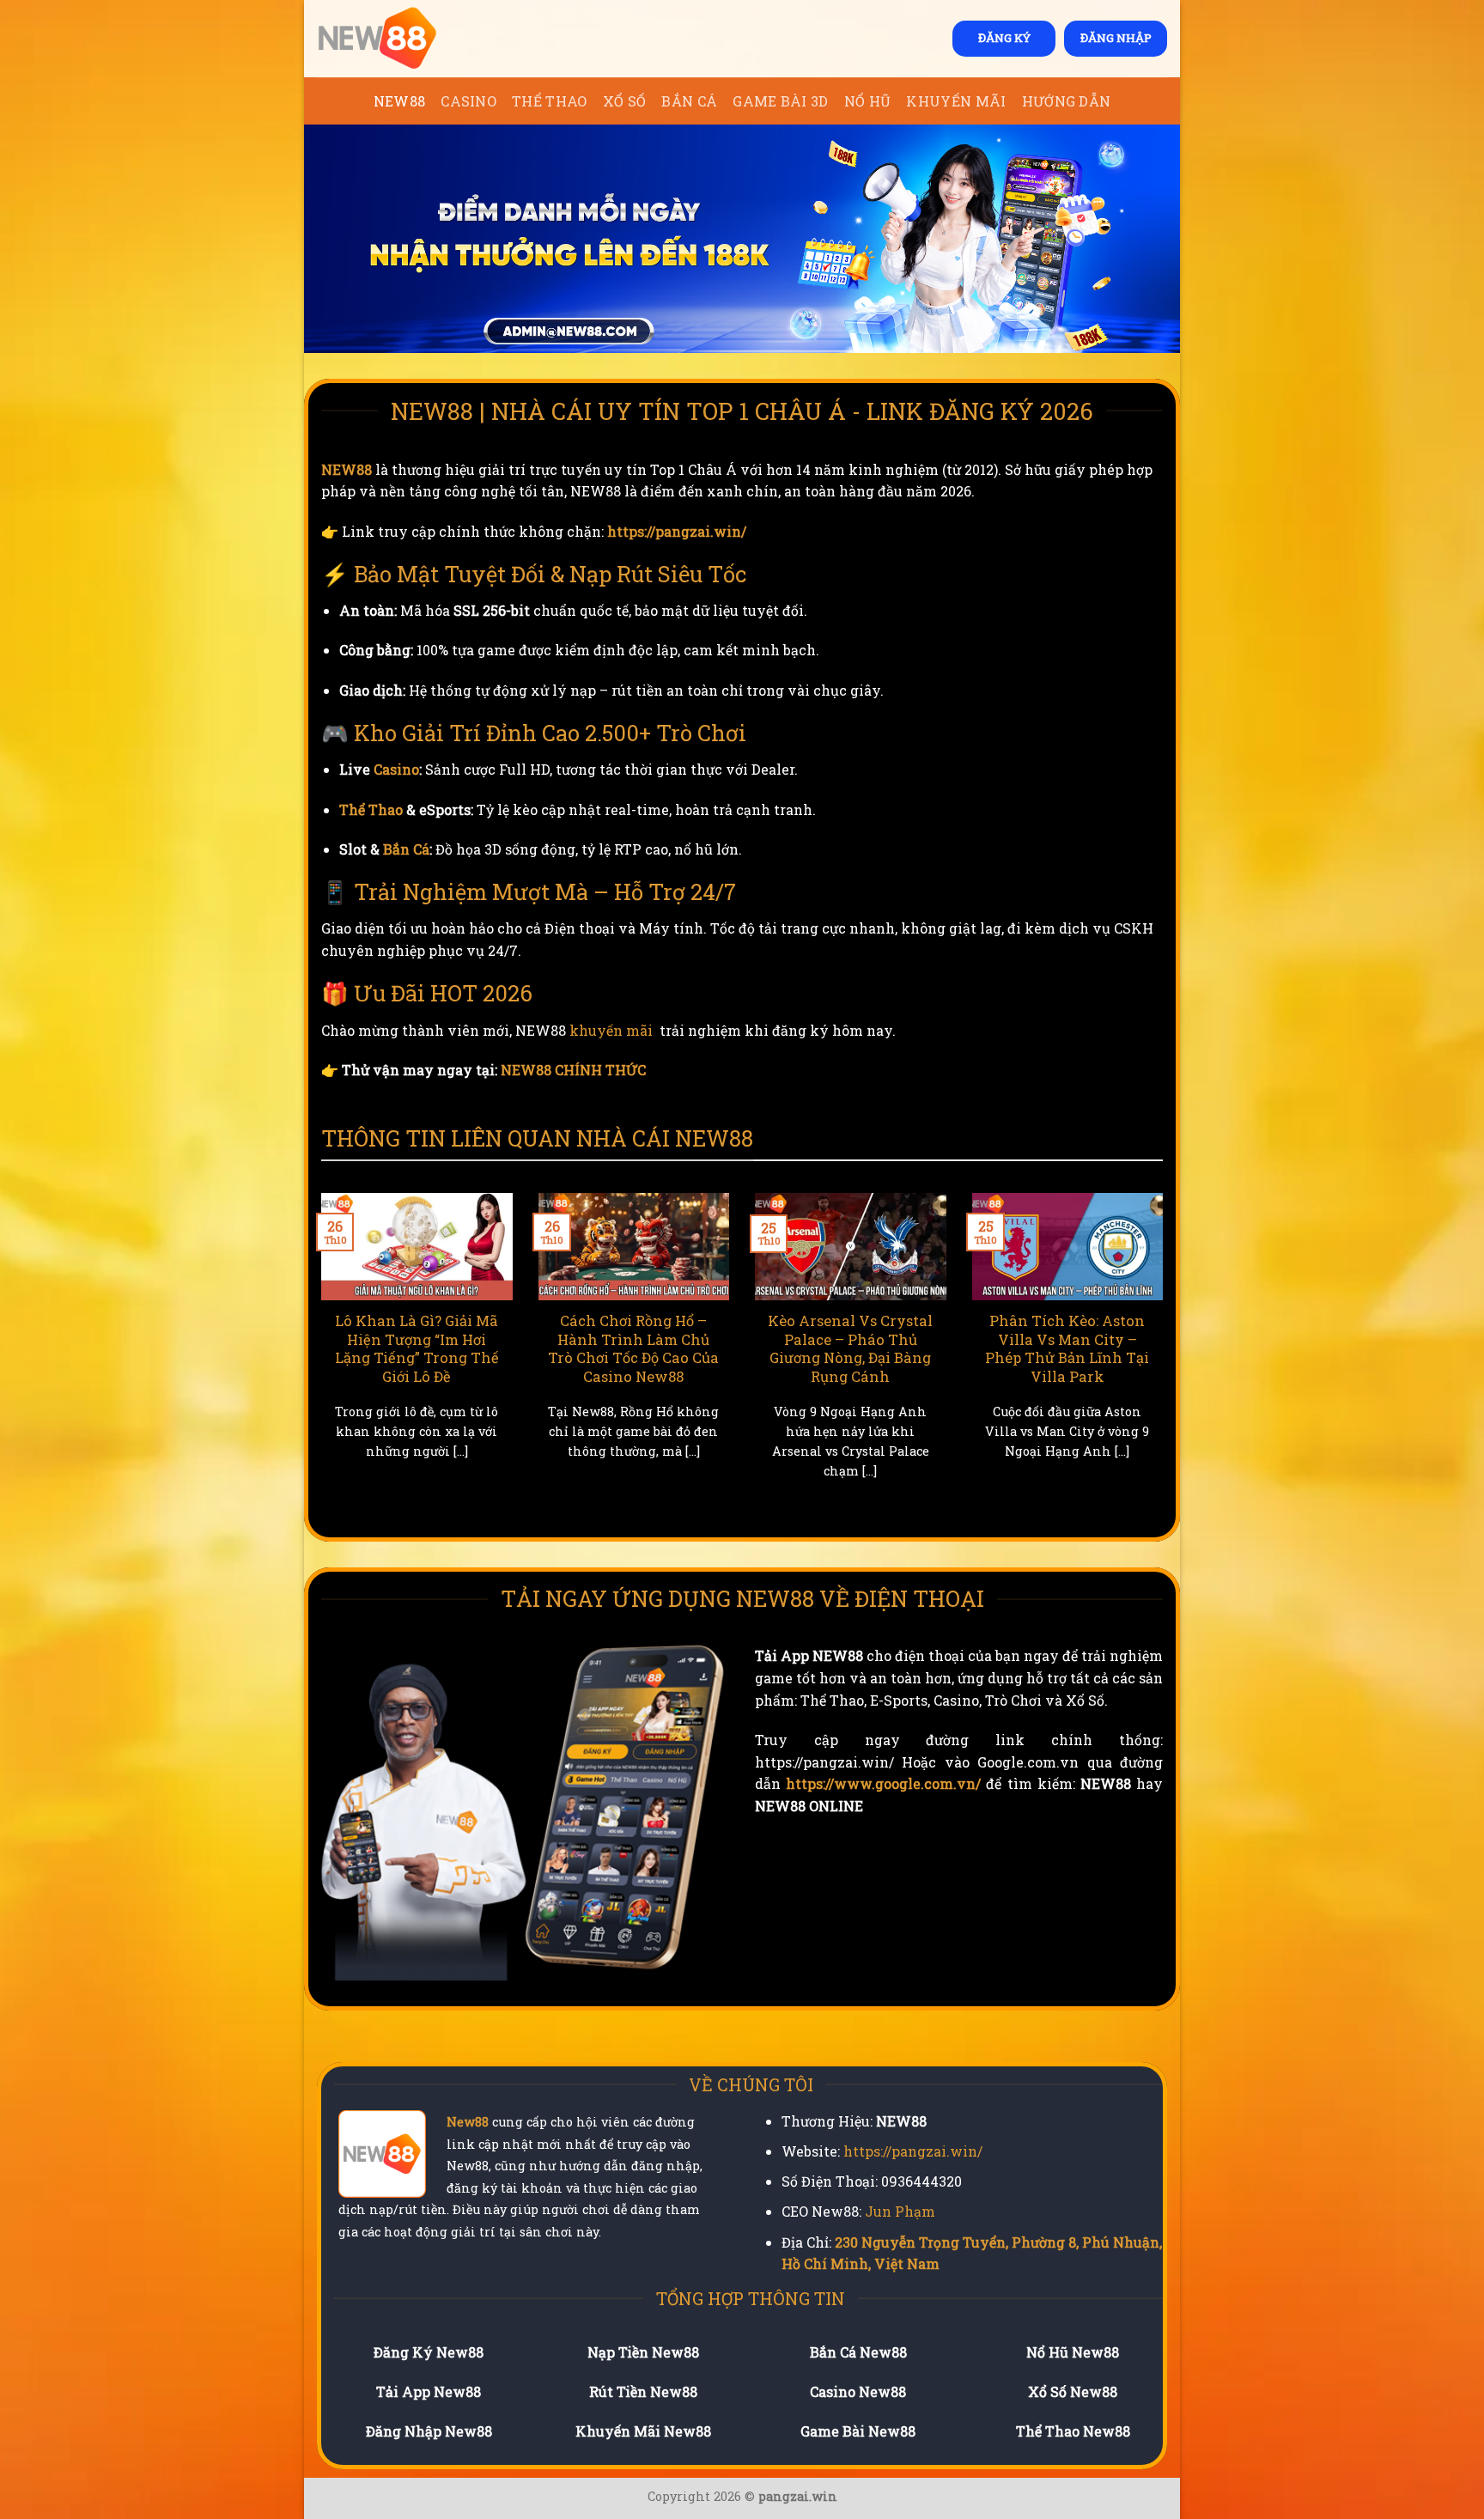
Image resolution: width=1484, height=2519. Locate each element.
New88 (468, 2122)
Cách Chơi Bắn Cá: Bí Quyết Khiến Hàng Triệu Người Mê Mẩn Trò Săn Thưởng (851, 1348)
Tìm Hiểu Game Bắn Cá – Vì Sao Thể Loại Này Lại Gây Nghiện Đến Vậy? (1068, 1339)
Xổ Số (625, 101)
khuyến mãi (611, 1030)
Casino (468, 101)
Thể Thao (550, 101)
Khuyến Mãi (956, 101)
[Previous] (318, 1357)
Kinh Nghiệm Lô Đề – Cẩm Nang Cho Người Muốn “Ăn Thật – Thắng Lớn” (634, 1348)
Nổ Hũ (868, 101)
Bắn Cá (689, 101)
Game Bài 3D (781, 101)
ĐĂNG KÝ (1004, 38)
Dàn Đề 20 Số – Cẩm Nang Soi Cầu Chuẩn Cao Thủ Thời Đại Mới (417, 1339)
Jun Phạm (900, 2211)
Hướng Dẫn (1067, 101)
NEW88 (400, 101)
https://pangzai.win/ (677, 531)
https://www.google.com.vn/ (883, 1783)
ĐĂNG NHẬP (1116, 38)
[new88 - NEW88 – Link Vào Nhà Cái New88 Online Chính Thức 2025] (403, 39)
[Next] (1166, 1357)
